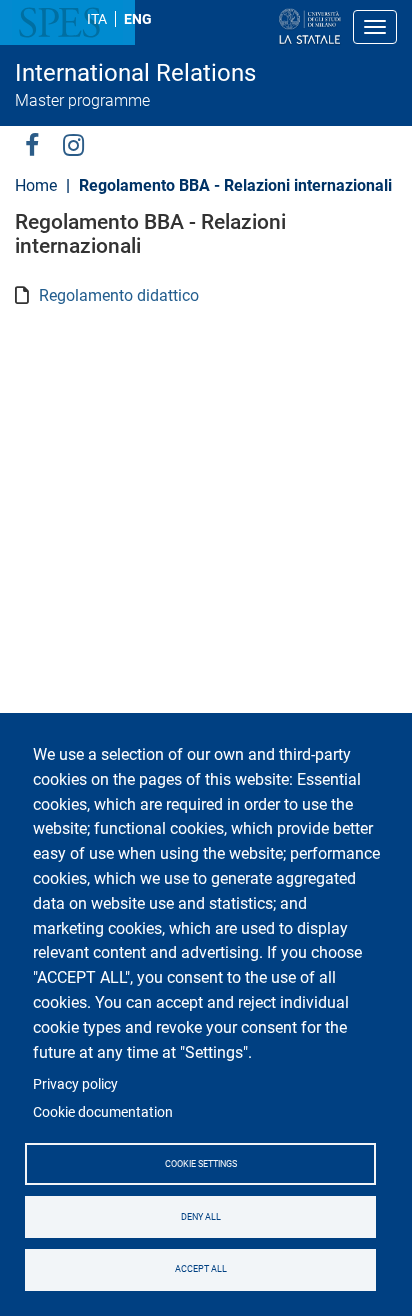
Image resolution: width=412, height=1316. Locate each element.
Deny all (201, 1217)
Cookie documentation (103, 1112)
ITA (97, 19)
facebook (32, 143)
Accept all (201, 1269)
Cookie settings (201, 1164)
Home (36, 185)
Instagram (73, 143)
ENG (138, 19)
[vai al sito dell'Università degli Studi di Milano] (245, 27)
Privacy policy (75, 1084)
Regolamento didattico (119, 295)
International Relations (135, 73)
